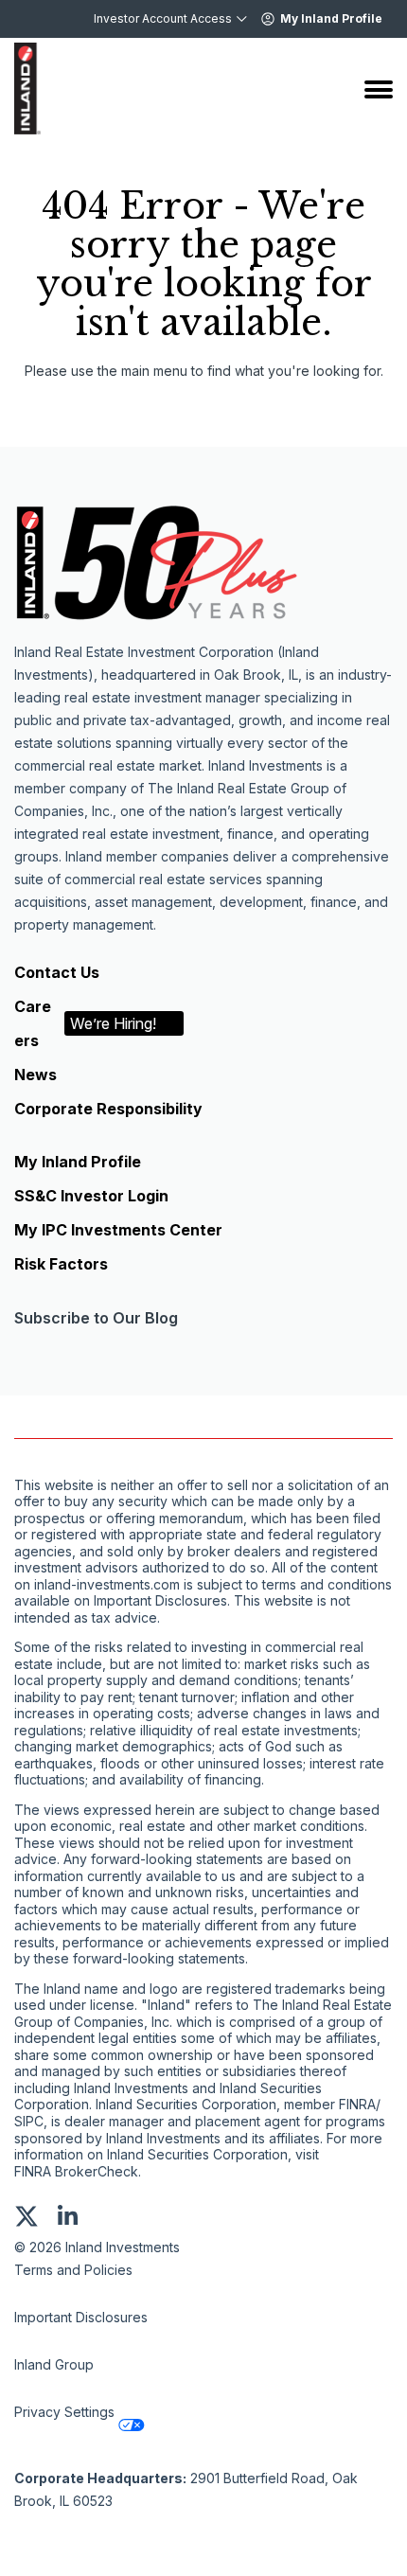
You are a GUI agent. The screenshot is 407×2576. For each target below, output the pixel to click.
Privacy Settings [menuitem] (64, 2412)
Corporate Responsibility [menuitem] (108, 1109)
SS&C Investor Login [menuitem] (91, 1196)
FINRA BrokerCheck (76, 2172)
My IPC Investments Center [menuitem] (118, 1230)
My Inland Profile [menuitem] (78, 1162)
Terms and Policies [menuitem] (73, 2270)
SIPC (29, 2122)
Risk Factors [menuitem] (61, 1264)
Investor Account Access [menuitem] (163, 18)
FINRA (357, 2105)
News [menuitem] (35, 1075)
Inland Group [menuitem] (54, 2364)
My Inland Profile (331, 18)
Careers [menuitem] (85, 1023)
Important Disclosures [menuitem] (81, 2317)
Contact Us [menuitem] (57, 972)
